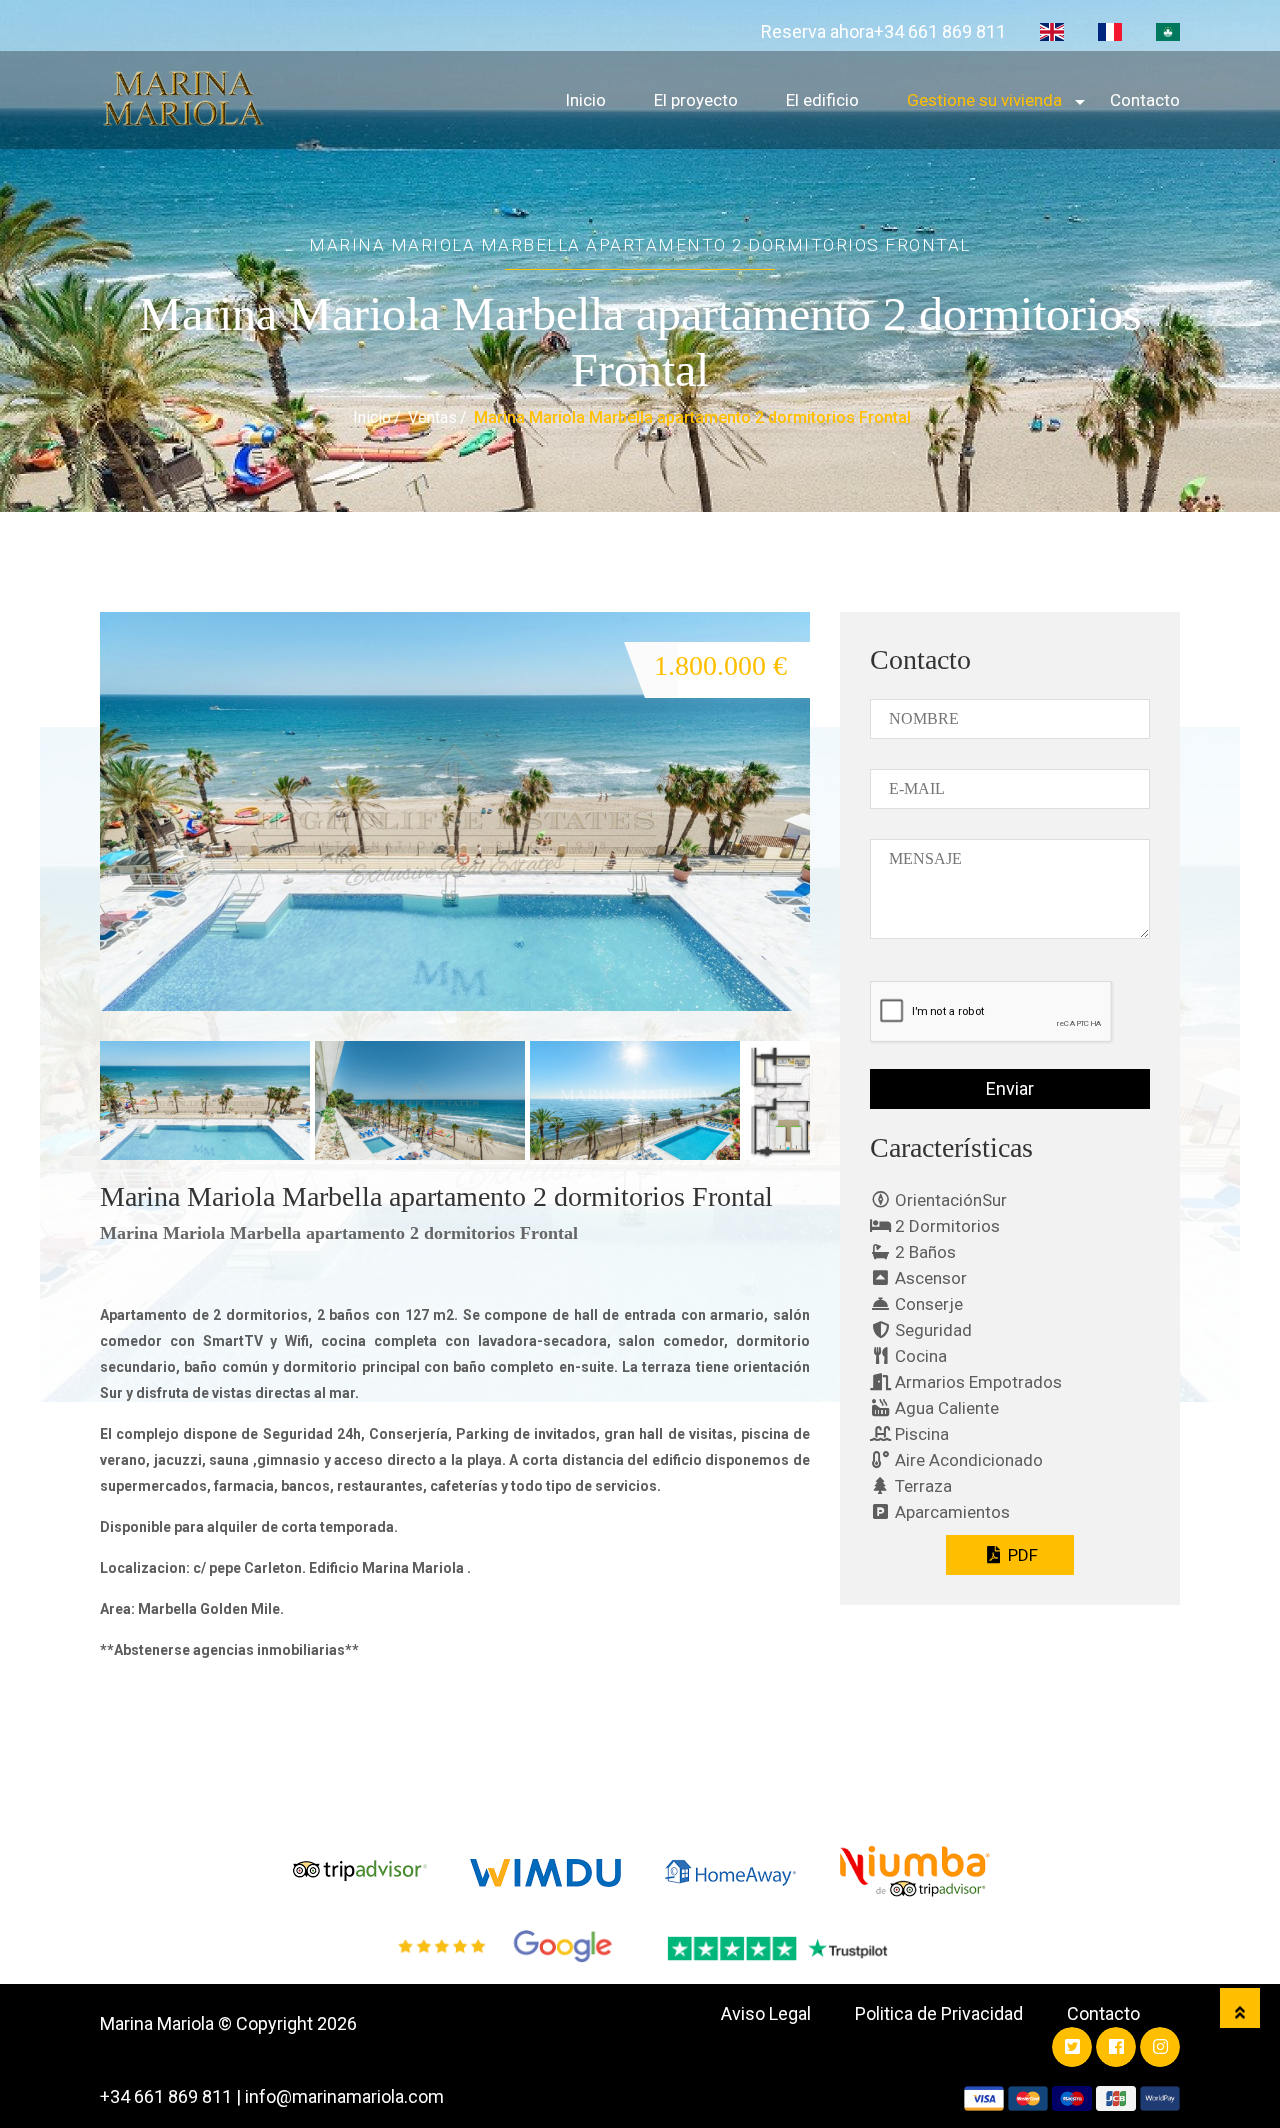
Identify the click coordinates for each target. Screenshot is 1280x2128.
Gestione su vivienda (984, 100)
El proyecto (696, 100)
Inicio (585, 100)
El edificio (822, 100)
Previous (70, 770)
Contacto (1145, 100)
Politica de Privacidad (939, 2013)
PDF (1021, 1555)
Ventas (432, 417)
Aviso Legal (766, 2013)
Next (843, 1118)
